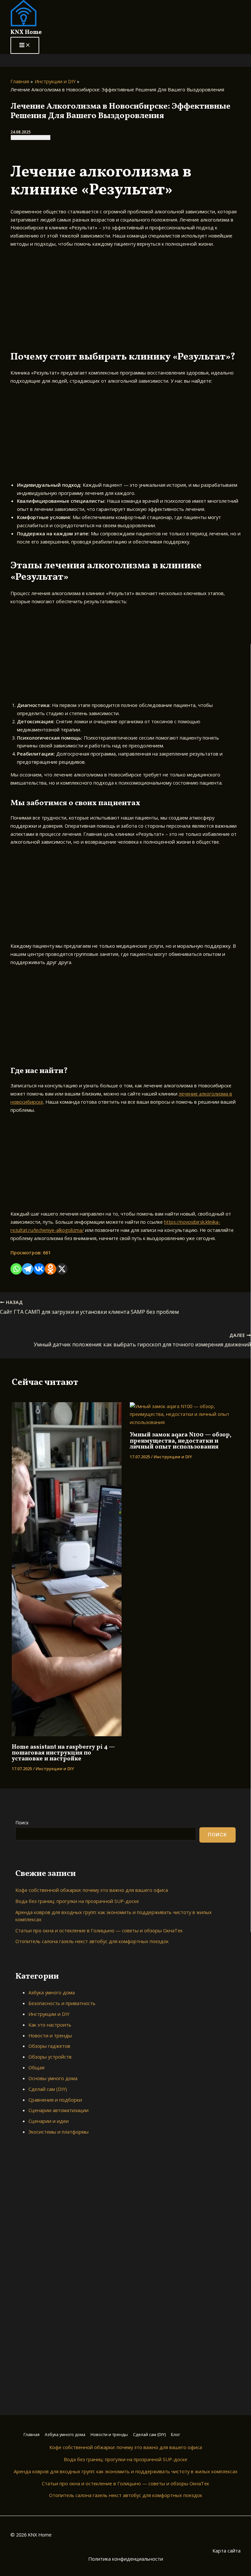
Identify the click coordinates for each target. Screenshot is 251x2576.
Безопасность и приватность (62, 2003)
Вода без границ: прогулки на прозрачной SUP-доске (77, 1901)
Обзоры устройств (50, 2057)
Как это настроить (50, 2025)
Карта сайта (226, 2551)
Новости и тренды (50, 2035)
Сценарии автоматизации (59, 2110)
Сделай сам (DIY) (48, 2089)
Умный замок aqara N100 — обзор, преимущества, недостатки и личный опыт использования (181, 1441)
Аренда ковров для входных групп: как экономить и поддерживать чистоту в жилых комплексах (126, 2471)
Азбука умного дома (52, 1992)
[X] (62, 1269)
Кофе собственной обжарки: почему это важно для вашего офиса (92, 1890)
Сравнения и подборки (55, 2100)
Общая (36, 2067)
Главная (32, 2434)
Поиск (22, 1823)
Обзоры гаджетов (49, 2046)
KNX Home (26, 32)
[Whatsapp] (16, 1269)
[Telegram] (28, 1269)
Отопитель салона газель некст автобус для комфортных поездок (92, 1941)
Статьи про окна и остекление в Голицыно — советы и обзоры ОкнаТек (99, 1930)
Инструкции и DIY (55, 1769)
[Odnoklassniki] (50, 1269)
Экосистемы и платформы (59, 2132)
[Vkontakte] (39, 1269)
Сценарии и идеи (49, 2121)
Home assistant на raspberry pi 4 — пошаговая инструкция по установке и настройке (63, 1753)
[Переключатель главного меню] (25, 46)
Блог (176, 2434)
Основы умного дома (53, 2078)
